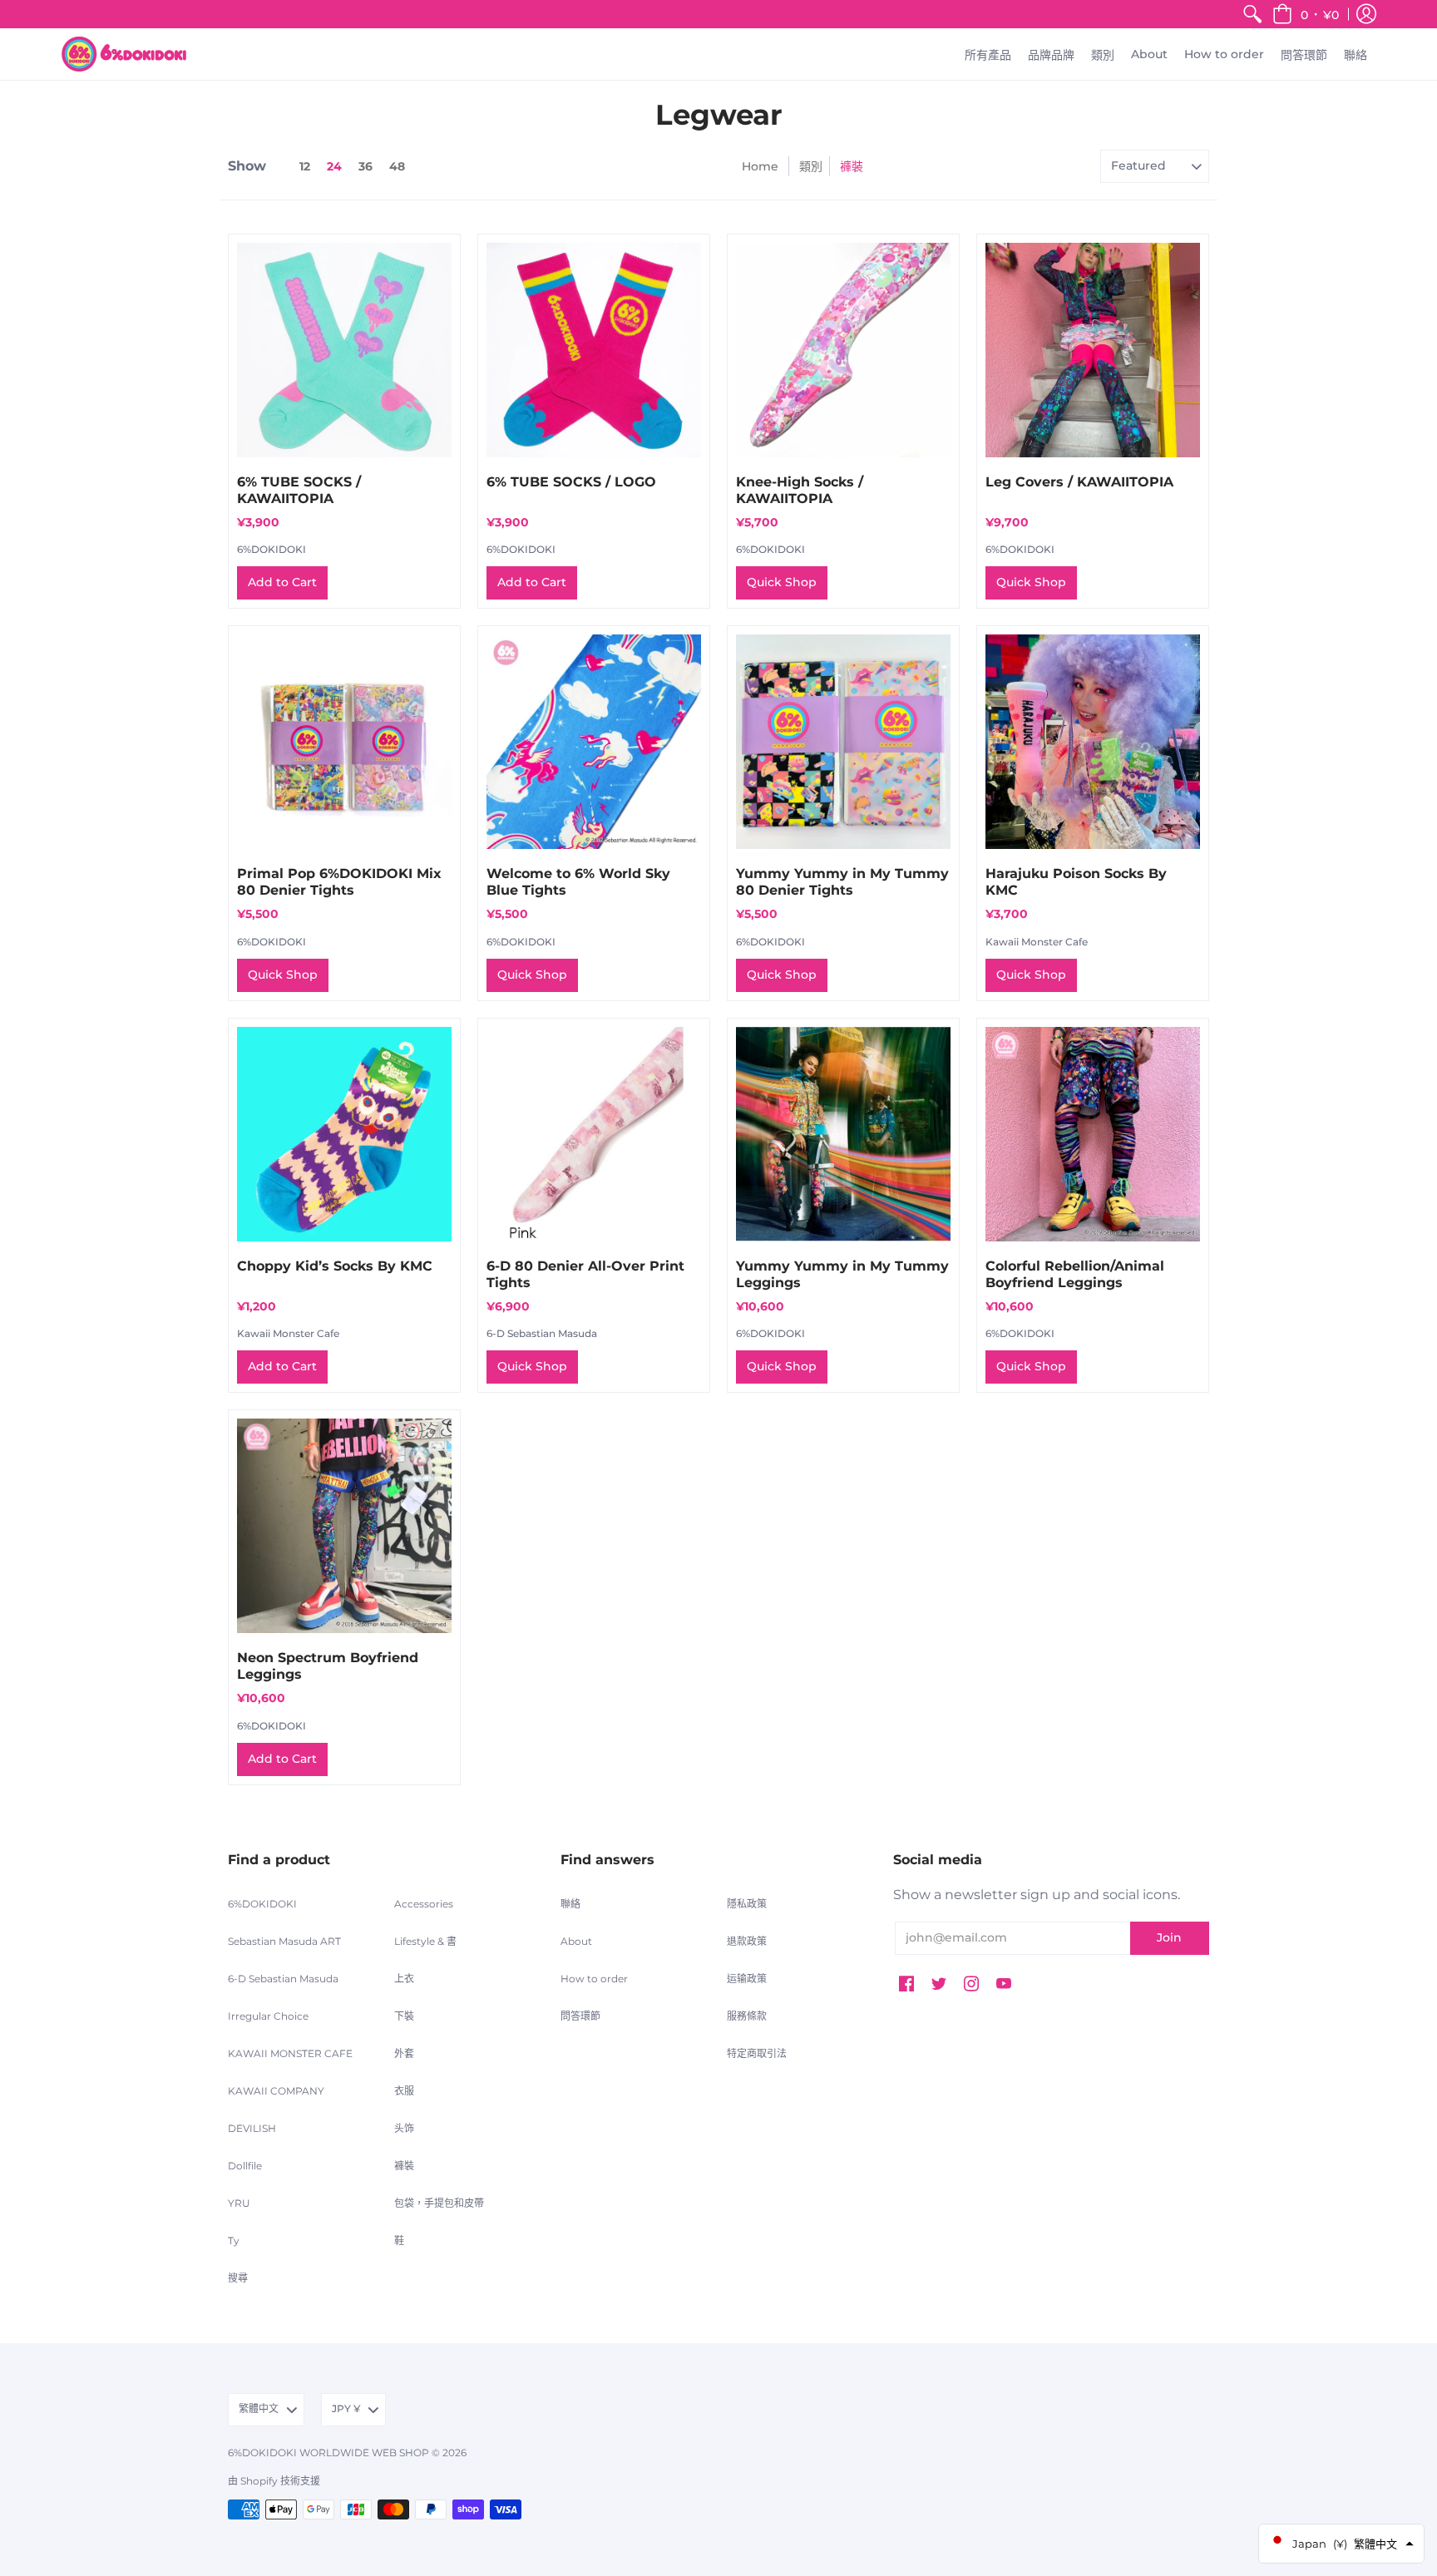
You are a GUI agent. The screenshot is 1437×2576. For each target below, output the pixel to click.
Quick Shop (782, 582)
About (576, 1941)
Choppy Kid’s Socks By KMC (335, 1266)
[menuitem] (1252, 14)
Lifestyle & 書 (425, 1941)
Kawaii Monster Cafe (1037, 942)
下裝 (404, 2016)
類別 (811, 166)
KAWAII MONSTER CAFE (290, 2053)
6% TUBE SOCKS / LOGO (571, 482)
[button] (1306, 14)
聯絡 (570, 1904)
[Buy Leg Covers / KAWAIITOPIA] (1093, 350)
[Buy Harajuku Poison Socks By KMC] (1093, 742)
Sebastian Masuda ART (284, 1941)
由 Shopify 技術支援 (274, 2481)
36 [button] (365, 166)
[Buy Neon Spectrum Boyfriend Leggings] (344, 1526)
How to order (594, 1979)
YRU (239, 2203)
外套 (404, 2053)
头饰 (404, 2128)
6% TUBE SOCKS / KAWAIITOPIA (299, 490)
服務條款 (747, 2016)
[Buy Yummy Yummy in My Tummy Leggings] (843, 1134)
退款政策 (747, 1941)
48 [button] (397, 166)
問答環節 (580, 2016)
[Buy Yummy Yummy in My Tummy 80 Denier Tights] (843, 742)
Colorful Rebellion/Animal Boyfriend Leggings (1075, 1274)
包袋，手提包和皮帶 (439, 2203)
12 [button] (305, 166)
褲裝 (404, 2166)
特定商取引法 (757, 2053)
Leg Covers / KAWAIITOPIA (1079, 482)
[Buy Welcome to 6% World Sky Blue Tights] (594, 742)
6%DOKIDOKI (272, 549)
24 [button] (334, 166)
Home (760, 166)
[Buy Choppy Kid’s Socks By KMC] (344, 1134)
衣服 (404, 2091)
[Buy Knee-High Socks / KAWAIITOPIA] (843, 350)
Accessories (424, 1904)
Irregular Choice (268, 2016)
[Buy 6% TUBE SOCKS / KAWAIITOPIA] (344, 350)
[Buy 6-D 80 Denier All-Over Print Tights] (594, 1134)
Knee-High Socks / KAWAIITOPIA (800, 490)
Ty (234, 2240)
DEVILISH (252, 2128)
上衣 (404, 1979)
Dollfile (245, 2166)
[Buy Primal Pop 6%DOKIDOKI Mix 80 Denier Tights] (344, 742)
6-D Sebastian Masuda (542, 1333)
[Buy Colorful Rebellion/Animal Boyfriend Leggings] (1093, 1134)
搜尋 (238, 2278)
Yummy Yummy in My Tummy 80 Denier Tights (842, 882)
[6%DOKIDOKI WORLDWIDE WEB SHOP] (124, 54)
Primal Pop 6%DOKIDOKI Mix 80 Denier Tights (339, 882)
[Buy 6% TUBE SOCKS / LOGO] (594, 350)
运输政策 (747, 1979)
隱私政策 (747, 1904)
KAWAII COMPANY (276, 2091)
